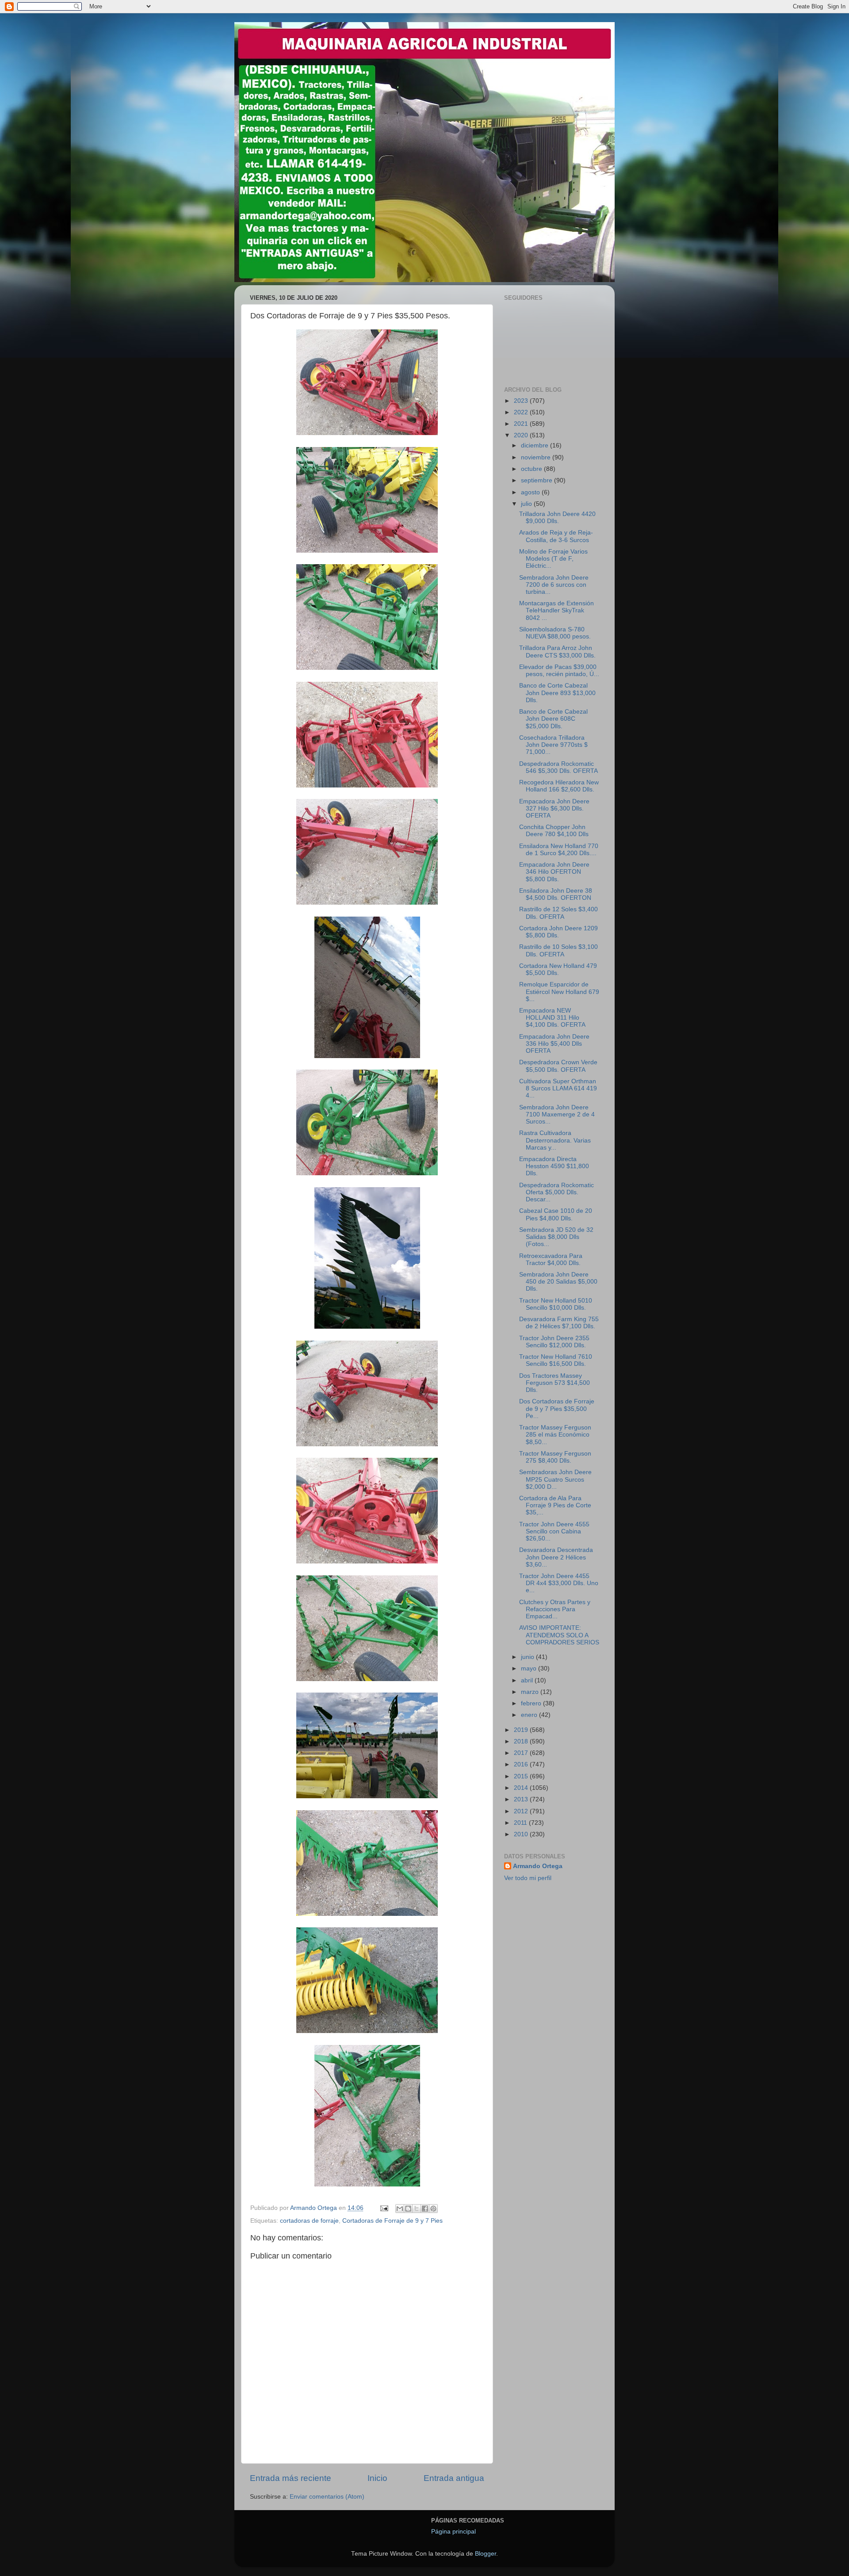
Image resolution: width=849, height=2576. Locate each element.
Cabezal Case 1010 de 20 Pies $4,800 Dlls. (556, 1214)
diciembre (535, 445)
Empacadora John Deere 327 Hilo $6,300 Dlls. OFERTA (554, 808)
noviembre (537, 457)
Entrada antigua (454, 2478)
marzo (531, 1692)
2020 (522, 435)
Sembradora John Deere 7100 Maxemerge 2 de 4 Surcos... (557, 1114)
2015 (522, 1776)
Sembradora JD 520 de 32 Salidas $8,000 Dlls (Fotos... (556, 1237)
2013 (522, 1799)
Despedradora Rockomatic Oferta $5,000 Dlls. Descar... (556, 1192)
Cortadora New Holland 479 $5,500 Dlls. (558, 969)
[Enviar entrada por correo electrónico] (384, 2208)
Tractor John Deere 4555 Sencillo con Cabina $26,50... (554, 1531)
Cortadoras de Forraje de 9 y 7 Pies (392, 2221)
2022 (522, 412)
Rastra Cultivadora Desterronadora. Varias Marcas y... (555, 1140)
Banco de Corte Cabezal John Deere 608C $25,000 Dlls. (553, 719)
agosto (531, 492)
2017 (522, 1753)
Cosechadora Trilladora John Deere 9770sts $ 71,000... (553, 745)
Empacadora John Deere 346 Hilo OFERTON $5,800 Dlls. (554, 872)
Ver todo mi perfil (528, 1878)
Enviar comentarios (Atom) (327, 2497)
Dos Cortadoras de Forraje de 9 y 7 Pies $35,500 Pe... (557, 1408)
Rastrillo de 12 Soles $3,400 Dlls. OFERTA (558, 913)
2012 (522, 1811)
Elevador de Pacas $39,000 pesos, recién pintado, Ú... (559, 671)
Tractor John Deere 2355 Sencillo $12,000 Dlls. (554, 1342)
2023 (522, 401)
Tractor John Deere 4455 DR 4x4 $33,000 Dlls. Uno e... (559, 1583)
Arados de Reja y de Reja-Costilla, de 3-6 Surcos (556, 536)
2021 (522, 424)
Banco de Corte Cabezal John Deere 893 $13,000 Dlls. (557, 693)
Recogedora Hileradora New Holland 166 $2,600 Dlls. (559, 786)
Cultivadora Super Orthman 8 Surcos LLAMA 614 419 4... (558, 1088)
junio (528, 1657)
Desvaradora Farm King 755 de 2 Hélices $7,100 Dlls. (559, 1323)
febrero (532, 1703)
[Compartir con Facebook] (425, 2209)
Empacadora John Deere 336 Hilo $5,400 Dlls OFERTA (554, 1044)
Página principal (453, 2532)
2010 (522, 1834)
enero (530, 1715)
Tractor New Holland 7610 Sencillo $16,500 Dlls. (556, 1360)
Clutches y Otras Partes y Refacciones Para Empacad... (555, 1609)
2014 (522, 1788)
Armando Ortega (538, 1866)
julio (527, 504)
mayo (530, 1668)
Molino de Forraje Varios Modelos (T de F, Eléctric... (553, 559)
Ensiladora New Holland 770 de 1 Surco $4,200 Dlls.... (559, 850)
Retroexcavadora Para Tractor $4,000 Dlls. (551, 1259)
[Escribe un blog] (408, 2209)
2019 (522, 1730)
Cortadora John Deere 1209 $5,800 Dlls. (558, 932)
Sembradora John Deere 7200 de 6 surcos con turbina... (554, 585)
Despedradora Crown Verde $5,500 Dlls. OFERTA (558, 1066)
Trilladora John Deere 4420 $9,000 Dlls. (557, 518)
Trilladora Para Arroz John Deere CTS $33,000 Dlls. (557, 652)
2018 (522, 1741)
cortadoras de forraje (309, 2221)
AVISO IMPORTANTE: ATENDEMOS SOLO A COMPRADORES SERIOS (559, 1635)
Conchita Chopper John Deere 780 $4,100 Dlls (554, 831)
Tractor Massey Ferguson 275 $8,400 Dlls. (555, 1457)
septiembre (537, 480)
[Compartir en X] (417, 2209)
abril (528, 1680)
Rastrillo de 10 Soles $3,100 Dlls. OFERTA (558, 950)
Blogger (486, 2554)
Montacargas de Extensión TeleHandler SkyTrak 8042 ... (556, 610)
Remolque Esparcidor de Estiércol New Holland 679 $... (559, 992)
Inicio (377, 2478)
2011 (521, 1823)
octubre (532, 469)
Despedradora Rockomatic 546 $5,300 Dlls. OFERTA (558, 767)
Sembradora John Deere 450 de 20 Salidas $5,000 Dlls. (558, 1282)
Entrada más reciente (291, 2478)
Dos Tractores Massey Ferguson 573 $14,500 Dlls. (555, 1383)
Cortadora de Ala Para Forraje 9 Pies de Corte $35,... (555, 1505)
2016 (522, 1764)
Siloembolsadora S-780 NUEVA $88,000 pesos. (555, 633)
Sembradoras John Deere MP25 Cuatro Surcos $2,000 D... (555, 1479)
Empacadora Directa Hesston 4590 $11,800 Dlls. (554, 1166)
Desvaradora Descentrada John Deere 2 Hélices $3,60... (556, 1557)
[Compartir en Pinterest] (433, 2209)
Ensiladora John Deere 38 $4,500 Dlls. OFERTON (556, 894)
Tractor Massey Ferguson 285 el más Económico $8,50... (555, 1435)
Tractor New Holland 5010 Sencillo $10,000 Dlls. (556, 1304)
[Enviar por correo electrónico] (400, 2209)
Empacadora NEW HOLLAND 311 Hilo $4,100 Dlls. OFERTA (552, 1018)
